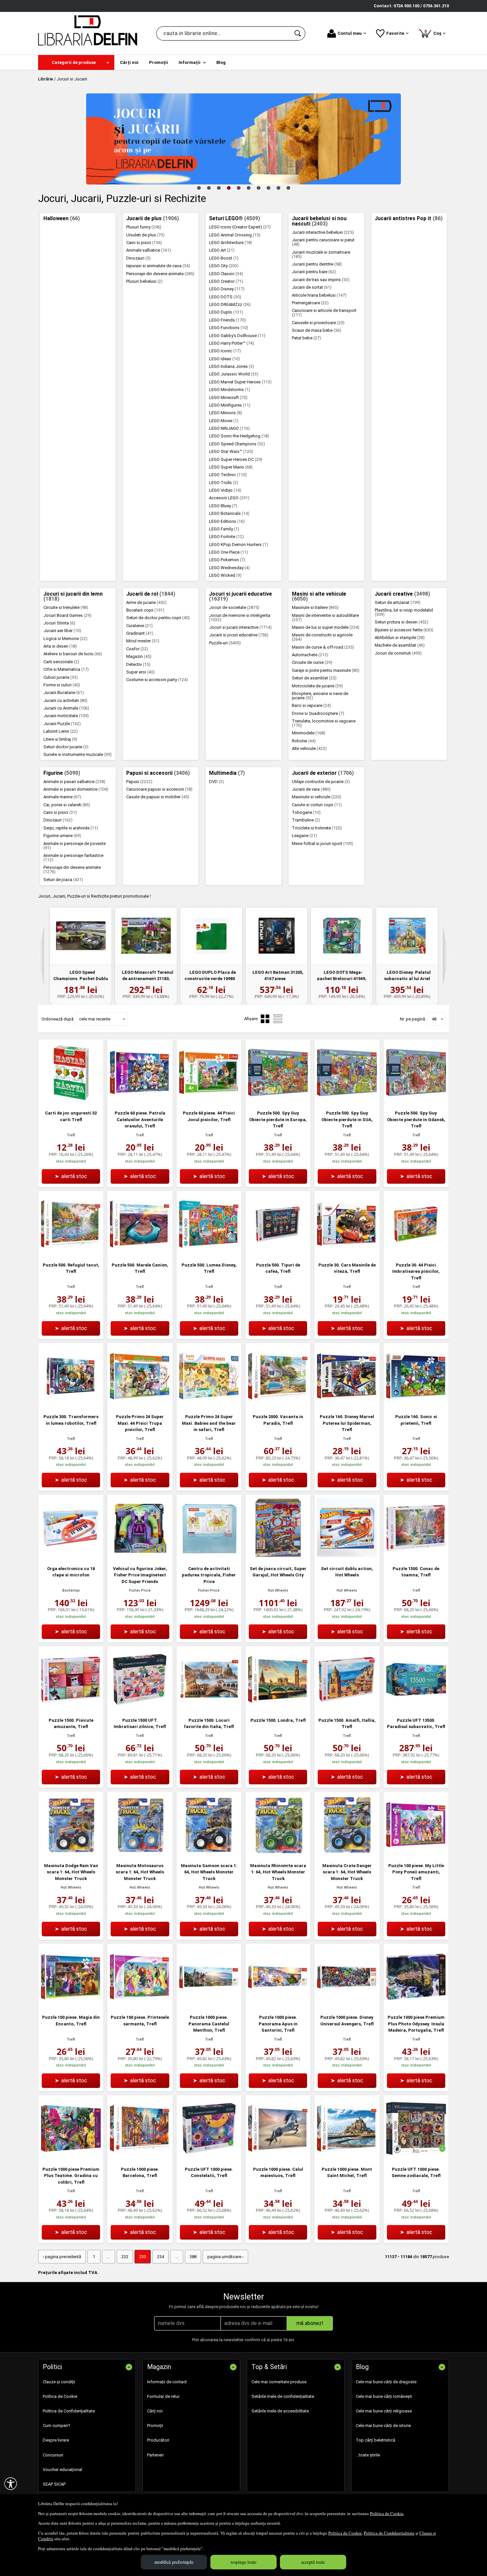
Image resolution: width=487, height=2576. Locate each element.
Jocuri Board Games (67, 615)
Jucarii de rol (151, 594)
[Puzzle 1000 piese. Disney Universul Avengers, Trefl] (347, 2005)
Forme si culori (62, 685)
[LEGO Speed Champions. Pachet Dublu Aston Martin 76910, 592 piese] (81, 936)
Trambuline (306, 820)
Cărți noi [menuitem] (129, 62)
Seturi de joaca (63, 880)
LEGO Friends (227, 320)
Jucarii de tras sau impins (321, 280)
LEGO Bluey (223, 506)
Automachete (310, 655)
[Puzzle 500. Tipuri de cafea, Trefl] (278, 1252)
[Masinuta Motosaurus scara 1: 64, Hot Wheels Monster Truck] (140, 1853)
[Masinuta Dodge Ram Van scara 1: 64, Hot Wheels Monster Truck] (71, 1853)
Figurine (62, 773)
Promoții (155, 2426)
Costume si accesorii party (157, 680)
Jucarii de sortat (312, 287)
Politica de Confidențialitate (389, 2533)
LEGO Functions (229, 328)
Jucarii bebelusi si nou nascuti (319, 221)
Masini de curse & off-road (323, 647)
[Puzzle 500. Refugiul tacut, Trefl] (71, 1252)
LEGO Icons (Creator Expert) (240, 227)
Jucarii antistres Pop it (409, 219)
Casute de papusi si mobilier (158, 797)
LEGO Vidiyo (225, 490)
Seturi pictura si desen (402, 622)
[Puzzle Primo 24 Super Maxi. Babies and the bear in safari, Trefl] (209, 1404)
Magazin (139, 656)
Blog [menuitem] (221, 62)
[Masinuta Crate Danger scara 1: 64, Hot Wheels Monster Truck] (347, 1853)
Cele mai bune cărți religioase (384, 2411)
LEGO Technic (228, 475)
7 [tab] (258, 188)
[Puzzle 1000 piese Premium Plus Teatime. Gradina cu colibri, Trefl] (71, 2157)
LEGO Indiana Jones (232, 366)
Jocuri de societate (234, 607)
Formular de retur (163, 2396)
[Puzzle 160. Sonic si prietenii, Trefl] (416, 1404)
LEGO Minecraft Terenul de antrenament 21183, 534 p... (147, 979)
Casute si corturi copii (317, 805)
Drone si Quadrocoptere (318, 713)
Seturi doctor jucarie (66, 747)
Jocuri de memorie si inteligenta (240, 618)
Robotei (304, 741)
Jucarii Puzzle (62, 724)
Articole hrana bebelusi (319, 295)
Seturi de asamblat (314, 678)
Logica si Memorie (65, 639)
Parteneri (155, 2455)
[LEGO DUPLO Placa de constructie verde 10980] (211, 936)
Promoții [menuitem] (159, 62)
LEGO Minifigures (230, 405)
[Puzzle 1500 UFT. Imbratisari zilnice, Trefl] (140, 1708)
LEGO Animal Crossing (235, 235)
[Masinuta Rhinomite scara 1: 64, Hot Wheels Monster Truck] (278, 1853)
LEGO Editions (227, 521)
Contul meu (350, 33)
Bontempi (71, 1590)
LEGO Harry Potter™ (232, 343)
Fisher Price (140, 1590)
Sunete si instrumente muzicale (78, 754)
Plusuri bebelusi (144, 281)
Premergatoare (310, 303)
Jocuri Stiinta (59, 623)
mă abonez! (310, 2323)
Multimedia (227, 773)
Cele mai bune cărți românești (384, 2396)
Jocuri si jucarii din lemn (73, 597)
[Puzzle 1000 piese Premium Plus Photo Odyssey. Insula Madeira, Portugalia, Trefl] (416, 2005)
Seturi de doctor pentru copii (158, 618)
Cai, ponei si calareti (67, 805)
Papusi (139, 782)
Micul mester (143, 641)
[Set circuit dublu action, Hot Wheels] (347, 1556)
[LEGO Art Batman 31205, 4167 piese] (276, 936)
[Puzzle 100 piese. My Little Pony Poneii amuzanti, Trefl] (416, 1853)
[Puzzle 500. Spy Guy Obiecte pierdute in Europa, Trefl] (278, 1101)
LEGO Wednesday (229, 568)
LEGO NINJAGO (229, 428)
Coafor (137, 649)
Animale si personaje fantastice (73, 858)
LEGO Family (224, 529)
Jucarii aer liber (62, 631)
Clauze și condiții (59, 2382)
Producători (158, 2440)
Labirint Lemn (61, 731)
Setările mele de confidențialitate (283, 2396)
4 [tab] (229, 188)
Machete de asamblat (400, 645)
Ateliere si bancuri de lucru (73, 654)
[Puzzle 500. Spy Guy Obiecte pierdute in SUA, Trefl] (347, 1101)
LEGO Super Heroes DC (236, 459)
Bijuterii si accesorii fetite (404, 630)
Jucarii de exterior (323, 773)
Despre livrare (56, 2440)
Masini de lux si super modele (326, 627)
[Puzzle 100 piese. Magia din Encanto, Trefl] (71, 2005)
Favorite (395, 33)
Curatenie (139, 626)
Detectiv (138, 664)
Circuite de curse (312, 662)
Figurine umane (62, 836)
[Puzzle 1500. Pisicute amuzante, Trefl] (71, 1708)
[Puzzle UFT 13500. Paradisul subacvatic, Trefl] (416, 1708)
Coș (434, 32)
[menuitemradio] (278, 1019)
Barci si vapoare (311, 705)
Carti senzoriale (61, 662)
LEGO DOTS (225, 297)
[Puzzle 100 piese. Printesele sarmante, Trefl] (140, 2005)
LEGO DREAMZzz (230, 304)
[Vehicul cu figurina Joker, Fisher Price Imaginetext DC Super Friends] (140, 1556)
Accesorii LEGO (229, 498)
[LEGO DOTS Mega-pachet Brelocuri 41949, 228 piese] (342, 936)
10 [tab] (288, 188)
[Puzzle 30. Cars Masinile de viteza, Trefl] (347, 1252)
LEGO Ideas (224, 359)
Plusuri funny (144, 227)
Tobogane (306, 812)
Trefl (71, 1135)
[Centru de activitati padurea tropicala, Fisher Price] (209, 1556)
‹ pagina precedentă (62, 2257)
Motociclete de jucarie (317, 686)
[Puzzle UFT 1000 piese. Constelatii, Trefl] (209, 2157)
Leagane (304, 836)
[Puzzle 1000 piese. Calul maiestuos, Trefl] (278, 2157)
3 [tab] (219, 188)
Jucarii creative (402, 594)
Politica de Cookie (387, 2513)
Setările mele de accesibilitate (280, 2411)
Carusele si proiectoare (318, 323)
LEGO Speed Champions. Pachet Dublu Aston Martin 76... (81, 979)
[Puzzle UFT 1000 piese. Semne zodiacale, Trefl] (416, 2157)
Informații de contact (167, 2382)
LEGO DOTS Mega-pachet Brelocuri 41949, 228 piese (342, 979)
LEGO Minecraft (228, 397)
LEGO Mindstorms (230, 390)
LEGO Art (222, 250)
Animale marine (62, 797)
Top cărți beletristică (376, 2440)
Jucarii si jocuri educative (239, 635)
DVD (216, 782)
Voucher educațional (62, 2470)
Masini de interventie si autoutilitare (325, 618)
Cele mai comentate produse (279, 2382)
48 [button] (434, 1019)
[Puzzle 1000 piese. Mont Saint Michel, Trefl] (347, 2157)
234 (161, 2257)
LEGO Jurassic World (234, 374)
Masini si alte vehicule (319, 597)
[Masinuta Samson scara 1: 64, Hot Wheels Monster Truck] (209, 1853)
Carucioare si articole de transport (324, 313)
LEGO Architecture (231, 243)
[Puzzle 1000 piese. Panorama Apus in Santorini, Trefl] (278, 2005)
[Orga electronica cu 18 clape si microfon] (71, 1556)
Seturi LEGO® (235, 219)
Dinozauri (138, 258)
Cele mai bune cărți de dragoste (386, 2382)
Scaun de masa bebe (317, 330)
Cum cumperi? (56, 2426)
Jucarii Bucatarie (64, 693)
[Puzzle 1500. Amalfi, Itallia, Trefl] (347, 1708)
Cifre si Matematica (66, 669)
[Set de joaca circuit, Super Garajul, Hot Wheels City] (278, 1556)
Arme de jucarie (146, 602)
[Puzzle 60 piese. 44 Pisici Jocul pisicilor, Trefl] (209, 1101)
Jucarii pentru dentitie (317, 264)
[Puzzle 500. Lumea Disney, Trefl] (209, 1252)
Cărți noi (155, 2411)
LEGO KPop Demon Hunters (239, 545)
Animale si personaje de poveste (75, 846)
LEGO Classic (226, 274)
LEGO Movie (224, 421)
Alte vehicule (309, 748)
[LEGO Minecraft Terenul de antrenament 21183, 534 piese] (146, 936)
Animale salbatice (149, 250)
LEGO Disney (227, 289)
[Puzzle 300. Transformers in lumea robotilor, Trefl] (71, 1404)
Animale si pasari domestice (76, 789)
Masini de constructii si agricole (322, 637)
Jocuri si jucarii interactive (240, 627)
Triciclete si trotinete (317, 828)
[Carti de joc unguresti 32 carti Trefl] (71, 1101)
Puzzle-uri (225, 643)
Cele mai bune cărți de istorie (383, 2426)
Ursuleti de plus (145, 235)
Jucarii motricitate (66, 716)
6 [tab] (248, 188)
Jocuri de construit (398, 653)
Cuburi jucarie (61, 677)
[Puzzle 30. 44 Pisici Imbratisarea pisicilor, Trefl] (416, 1252)
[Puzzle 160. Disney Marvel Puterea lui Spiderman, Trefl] (347, 1404)
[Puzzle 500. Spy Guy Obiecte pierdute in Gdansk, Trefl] (416, 1101)
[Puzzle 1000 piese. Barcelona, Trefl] (140, 2157)
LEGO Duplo (226, 312)
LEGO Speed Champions (237, 444)
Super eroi (140, 672)
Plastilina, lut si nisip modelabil (404, 612)
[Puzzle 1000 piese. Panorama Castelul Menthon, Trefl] (209, 2005)
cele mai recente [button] (95, 1019)
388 (193, 2257)
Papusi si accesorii (158, 773)
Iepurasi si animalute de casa (158, 266)
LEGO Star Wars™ (231, 451)
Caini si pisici (144, 243)
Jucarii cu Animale (66, 708)
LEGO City (224, 266)
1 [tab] (199, 188)
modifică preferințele (174, 2562)
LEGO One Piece (229, 552)
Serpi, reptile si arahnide (71, 828)
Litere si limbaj (60, 739)
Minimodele (309, 733)
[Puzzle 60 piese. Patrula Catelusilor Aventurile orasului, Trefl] (140, 1101)
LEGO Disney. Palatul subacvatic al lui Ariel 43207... (407, 979)
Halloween (62, 219)
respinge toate (243, 2562)
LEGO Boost (224, 258)
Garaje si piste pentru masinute (326, 670)
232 (125, 2257)
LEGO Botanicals (229, 513)
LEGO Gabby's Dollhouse (237, 336)
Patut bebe (306, 338)
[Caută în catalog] (298, 33)
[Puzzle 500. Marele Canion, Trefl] (140, 1252)
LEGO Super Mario (231, 467)
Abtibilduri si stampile (400, 638)
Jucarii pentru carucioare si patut (323, 242)
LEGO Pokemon (227, 560)
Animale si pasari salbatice (74, 782)
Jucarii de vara (311, 789)
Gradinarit (140, 633)
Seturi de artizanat (398, 602)
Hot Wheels (278, 1590)
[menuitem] (76, 62)
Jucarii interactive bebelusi (323, 232)
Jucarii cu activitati (65, 700)
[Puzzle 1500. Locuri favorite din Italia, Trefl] (209, 1708)
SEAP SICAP (54, 2484)
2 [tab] (209, 188)
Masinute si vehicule (317, 797)
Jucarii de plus (153, 219)
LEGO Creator (226, 281)
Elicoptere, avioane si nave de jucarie (320, 696)
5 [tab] (239, 188)
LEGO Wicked (225, 575)
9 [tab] (278, 188)
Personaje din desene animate (160, 274)
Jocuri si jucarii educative (241, 597)
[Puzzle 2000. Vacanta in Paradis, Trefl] (278, 1404)
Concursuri (53, 2455)
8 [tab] (268, 188)
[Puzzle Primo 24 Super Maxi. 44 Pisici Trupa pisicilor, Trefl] (140, 1404)
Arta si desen (60, 646)
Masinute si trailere (315, 607)
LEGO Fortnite (226, 537)
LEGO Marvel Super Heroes (240, 382)
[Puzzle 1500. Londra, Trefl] (278, 1708)
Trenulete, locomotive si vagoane (324, 723)
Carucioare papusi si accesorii (159, 789)
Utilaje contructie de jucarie (321, 782)
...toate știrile (368, 2455)
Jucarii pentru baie (314, 272)
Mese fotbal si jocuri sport (323, 843)
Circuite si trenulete (66, 607)
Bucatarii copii (145, 610)
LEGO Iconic (225, 351)
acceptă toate (313, 2562)
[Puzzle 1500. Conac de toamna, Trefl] (416, 1556)
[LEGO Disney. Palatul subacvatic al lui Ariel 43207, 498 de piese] (407, 936)
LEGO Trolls (224, 483)
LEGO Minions (226, 413)
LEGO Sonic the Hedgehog (239, 436)
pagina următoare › (225, 2257)
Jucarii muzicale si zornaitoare (321, 254)
